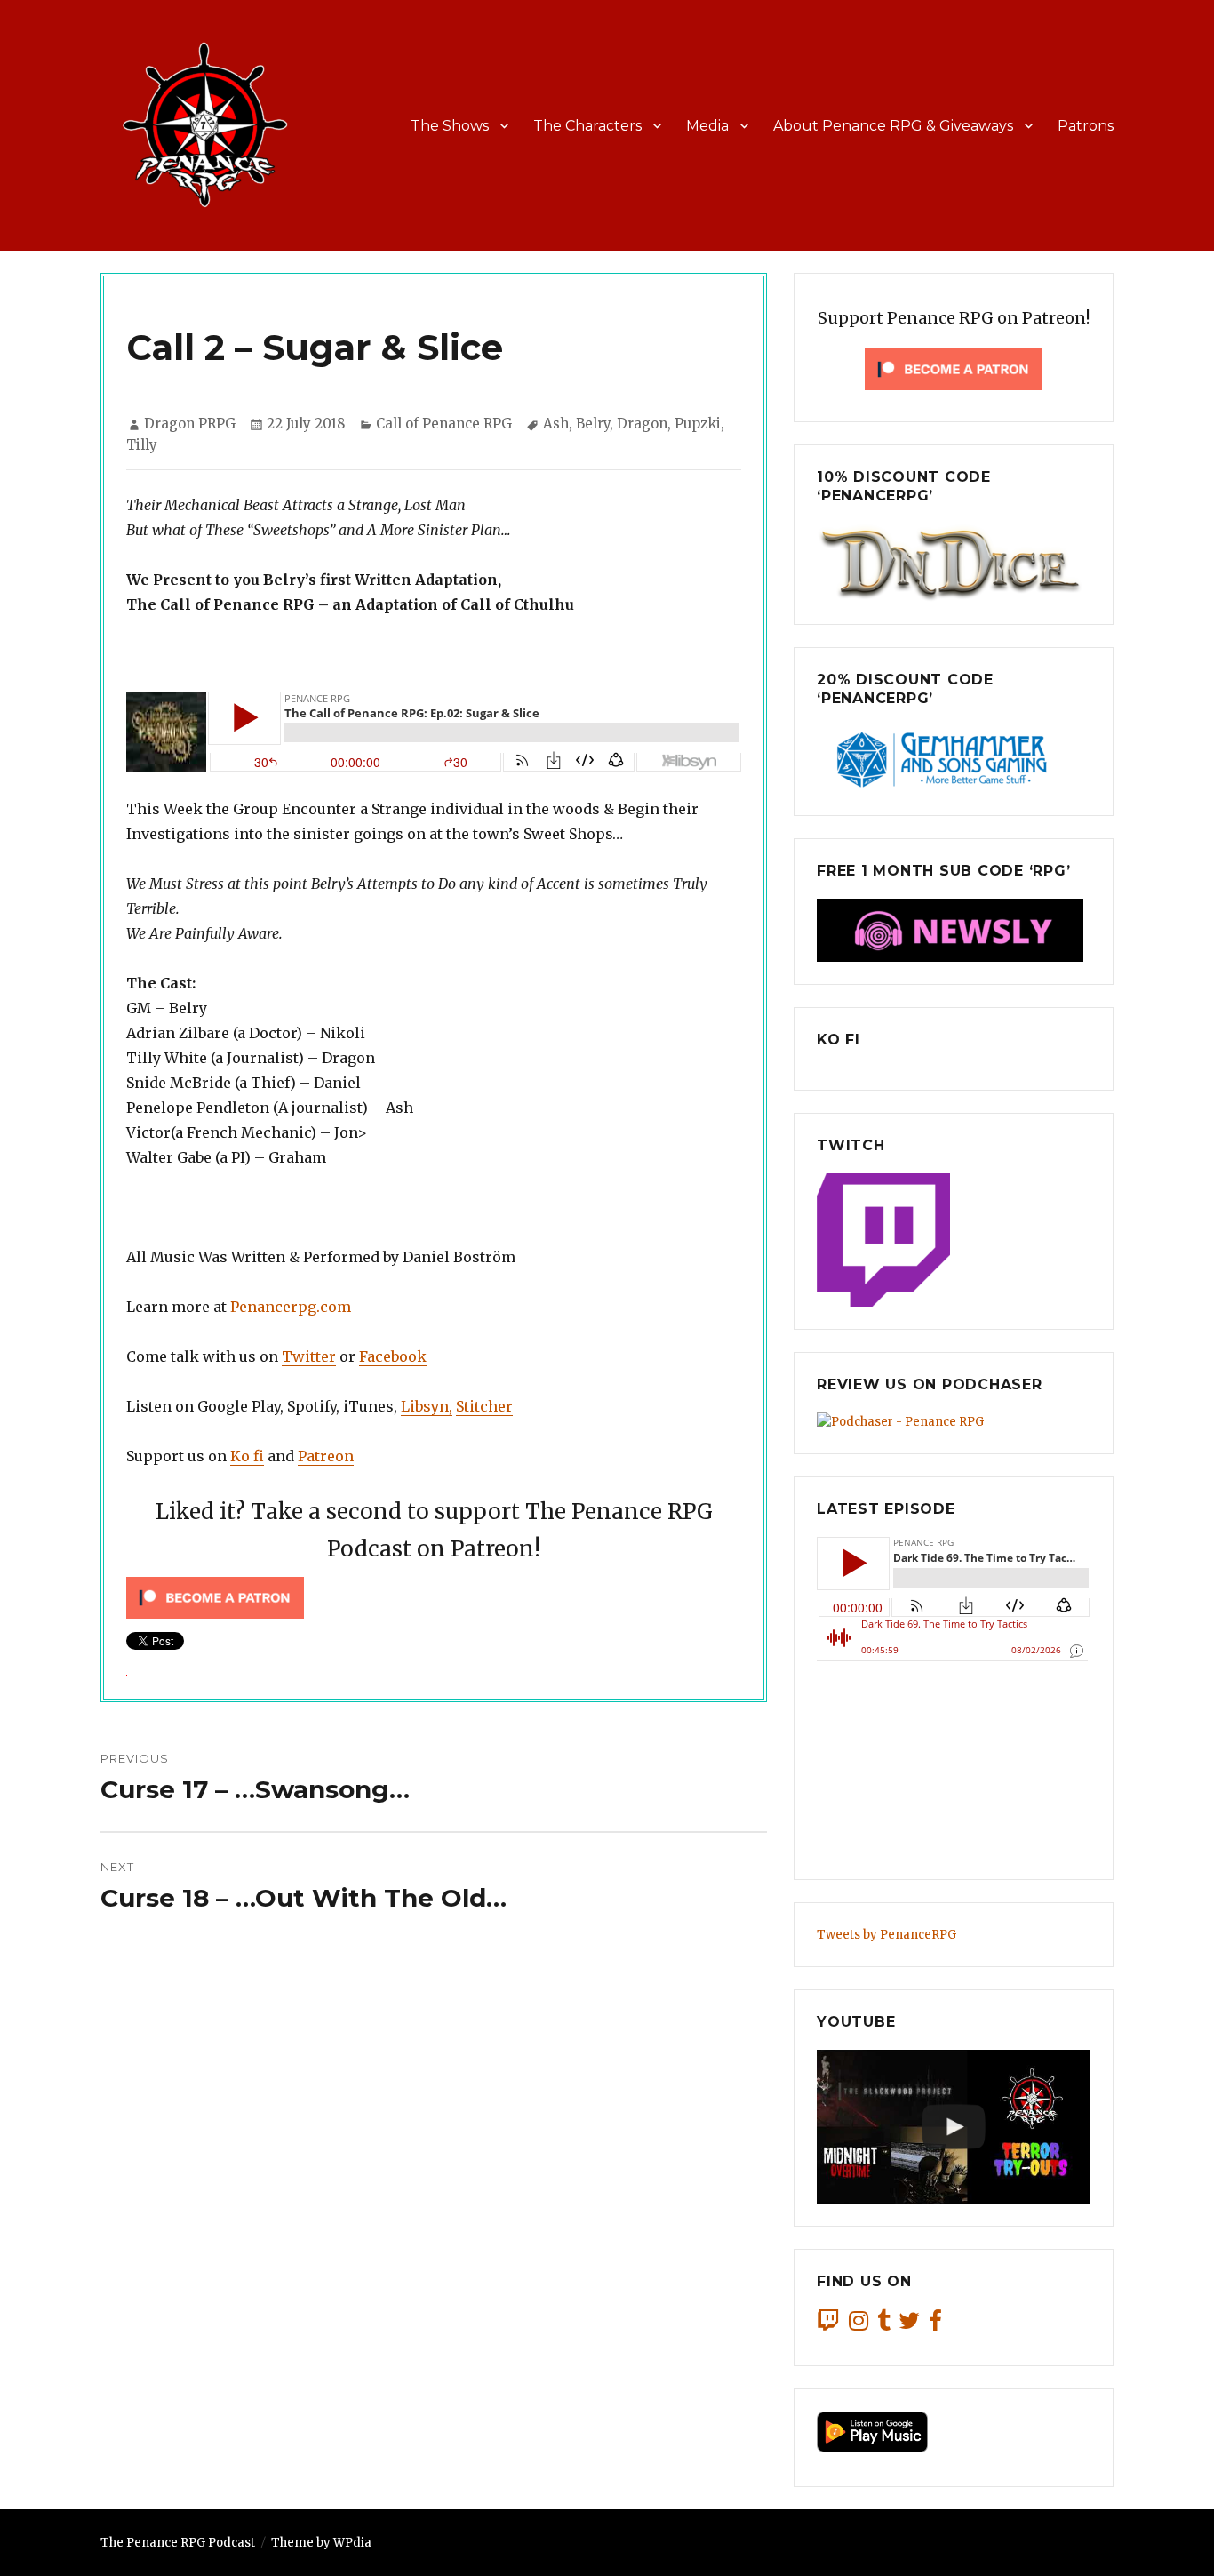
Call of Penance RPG (444, 424)
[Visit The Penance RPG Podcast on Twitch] (828, 2325)
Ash (556, 424)
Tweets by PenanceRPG (887, 1935)
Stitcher (484, 1406)
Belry (593, 424)
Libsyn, (427, 1406)
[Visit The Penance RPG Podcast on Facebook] (935, 2325)
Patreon (326, 1456)
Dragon (642, 424)
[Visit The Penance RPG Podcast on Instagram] (859, 2325)
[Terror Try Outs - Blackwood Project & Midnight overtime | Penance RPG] (954, 2127)
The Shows (450, 126)
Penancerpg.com (291, 1307)
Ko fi (247, 1456)
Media (707, 126)
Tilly (142, 445)
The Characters (587, 126)
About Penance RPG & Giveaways (893, 126)
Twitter (309, 1356)
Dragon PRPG (190, 424)
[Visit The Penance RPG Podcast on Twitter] (909, 2325)
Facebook (393, 1356)
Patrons (1086, 126)
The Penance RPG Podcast (178, 2543)
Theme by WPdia (321, 2543)
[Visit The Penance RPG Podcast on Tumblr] (884, 2325)
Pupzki (698, 424)
